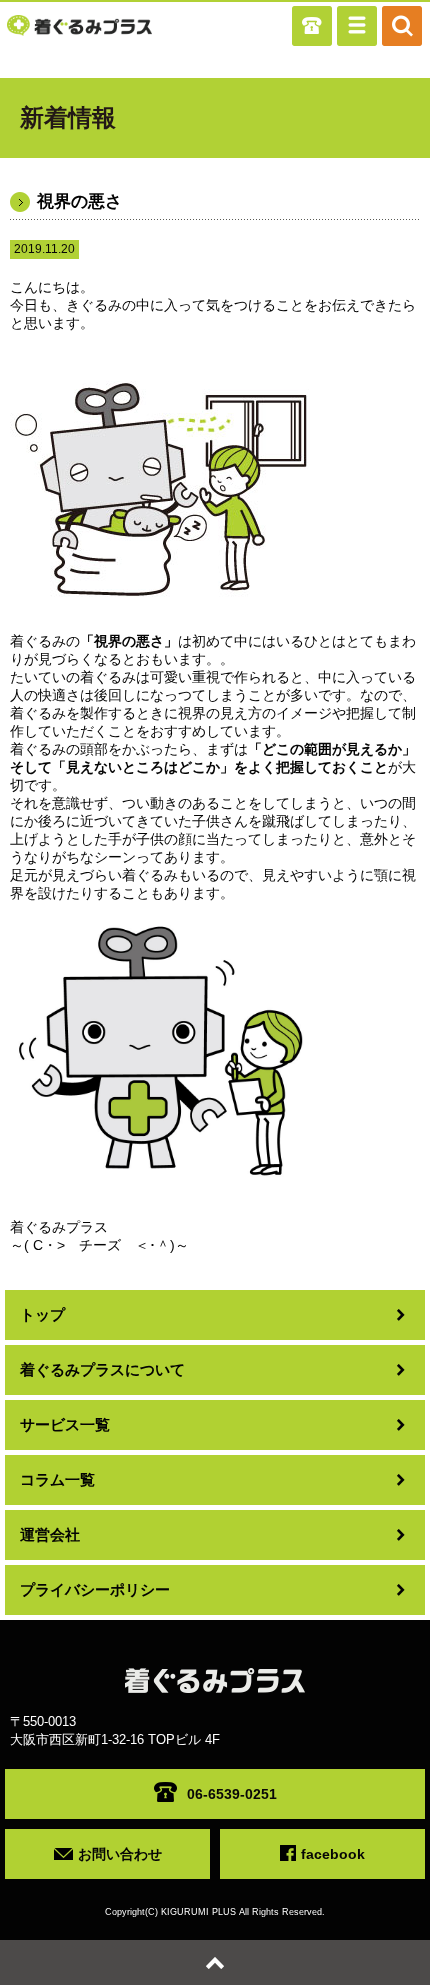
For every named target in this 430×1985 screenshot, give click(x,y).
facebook (333, 1854)
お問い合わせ (120, 1854)
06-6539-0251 (232, 1794)
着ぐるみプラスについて (102, 1369)
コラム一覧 (57, 1479)
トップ (42, 1314)
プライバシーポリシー (95, 1589)
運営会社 (50, 1534)
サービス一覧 (65, 1424)
